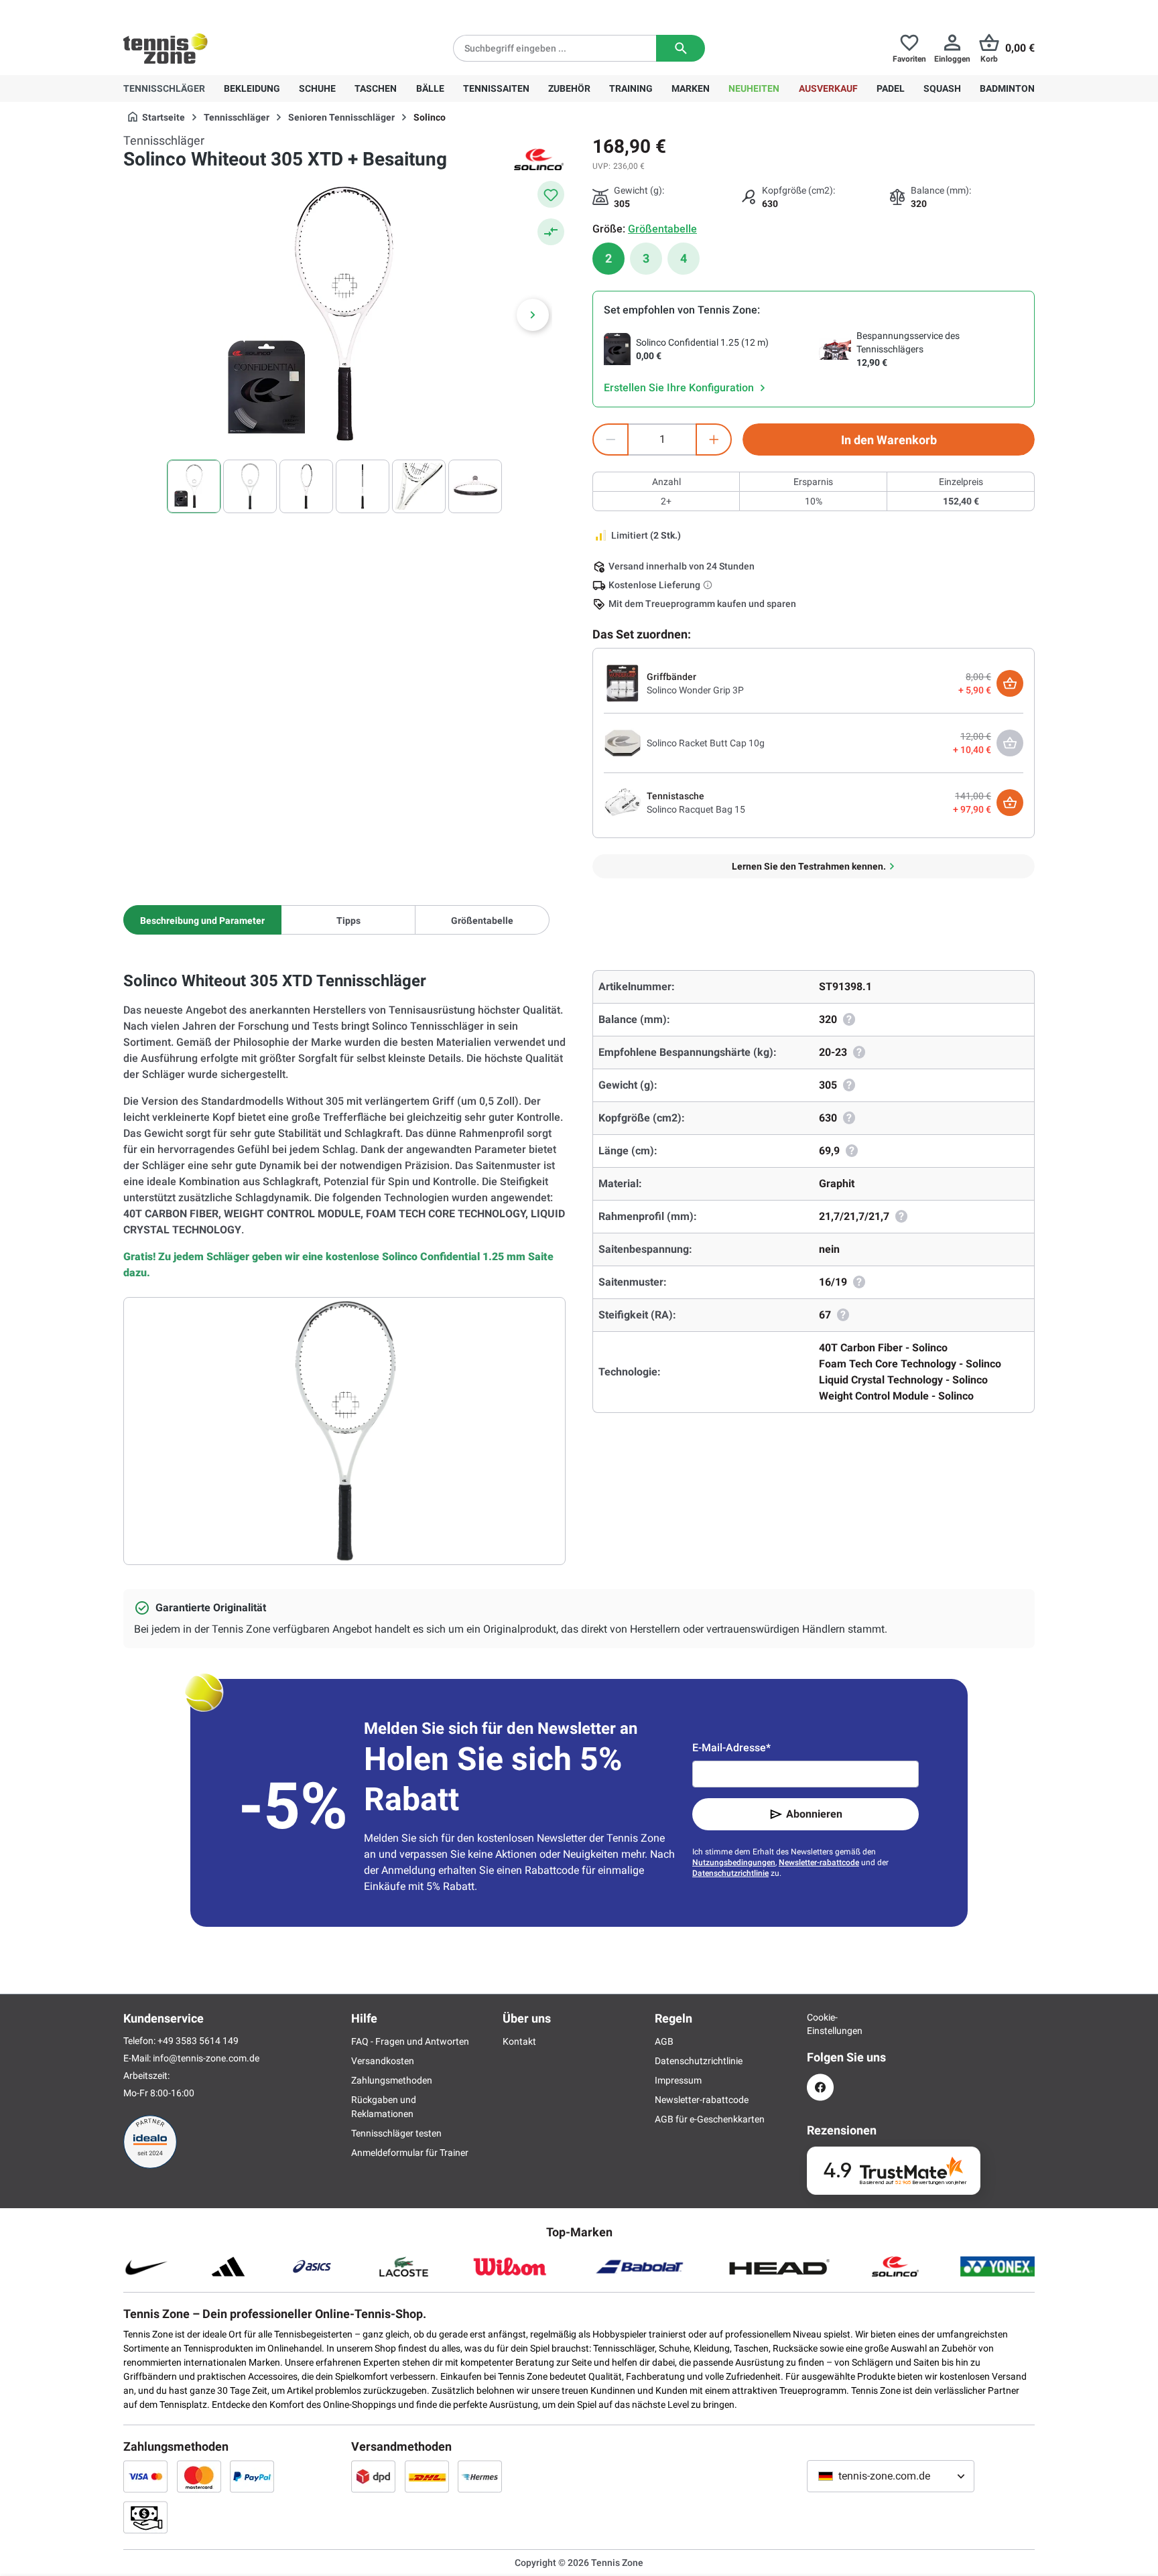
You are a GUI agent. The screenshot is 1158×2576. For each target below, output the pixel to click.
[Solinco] (539, 159)
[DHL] (427, 2476)
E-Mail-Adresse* (731, 1748)
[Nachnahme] (145, 2517)
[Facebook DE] (820, 2087)
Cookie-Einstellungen (820, 2024)
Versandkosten (383, 2061)
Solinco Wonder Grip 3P (695, 690)
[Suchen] (681, 48)
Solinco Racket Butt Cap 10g (706, 743)
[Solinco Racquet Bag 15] (623, 802)
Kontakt (519, 2041)
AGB (664, 2041)
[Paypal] (252, 2476)
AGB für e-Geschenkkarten (710, 2119)
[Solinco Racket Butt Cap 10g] (623, 742)
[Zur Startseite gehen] (166, 48)
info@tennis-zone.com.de (206, 2058)
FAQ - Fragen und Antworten (410, 2041)
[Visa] (145, 2476)
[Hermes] (480, 2476)
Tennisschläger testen (396, 2133)
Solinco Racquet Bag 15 (696, 809)
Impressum (678, 2080)
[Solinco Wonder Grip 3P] (623, 683)
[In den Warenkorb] (1010, 683)
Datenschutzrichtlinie (730, 1873)
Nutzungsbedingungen (734, 1862)
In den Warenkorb (889, 440)
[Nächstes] (533, 315)
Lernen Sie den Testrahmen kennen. (809, 866)
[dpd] (373, 2476)
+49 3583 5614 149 (209, 11)
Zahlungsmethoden (392, 2080)
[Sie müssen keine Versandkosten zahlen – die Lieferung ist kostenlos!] (709, 585)
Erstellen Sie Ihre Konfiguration (680, 388)
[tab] (202, 920)
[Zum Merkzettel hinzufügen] (551, 194)
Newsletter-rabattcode (819, 1862)
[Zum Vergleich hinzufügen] (551, 232)
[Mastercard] (199, 2476)
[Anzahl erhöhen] (714, 439)
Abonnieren (814, 1814)
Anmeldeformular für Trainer (410, 2153)
